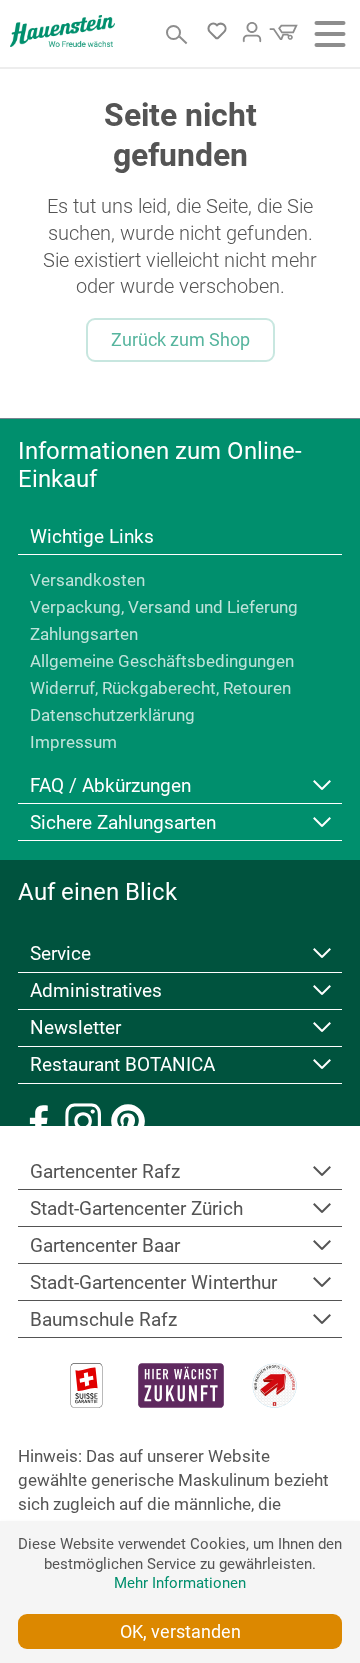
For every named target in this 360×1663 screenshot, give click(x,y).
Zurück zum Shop (180, 339)
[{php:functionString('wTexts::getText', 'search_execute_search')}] (177, 34)
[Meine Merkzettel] (222, 35)
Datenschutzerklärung (112, 715)
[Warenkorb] (281, 38)
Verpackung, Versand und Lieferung (164, 607)
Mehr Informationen (180, 1583)
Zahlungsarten (84, 634)
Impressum (73, 742)
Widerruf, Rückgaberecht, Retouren (160, 688)
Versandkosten (87, 580)
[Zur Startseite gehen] (62, 31)
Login (252, 32)
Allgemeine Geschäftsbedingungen (162, 661)
